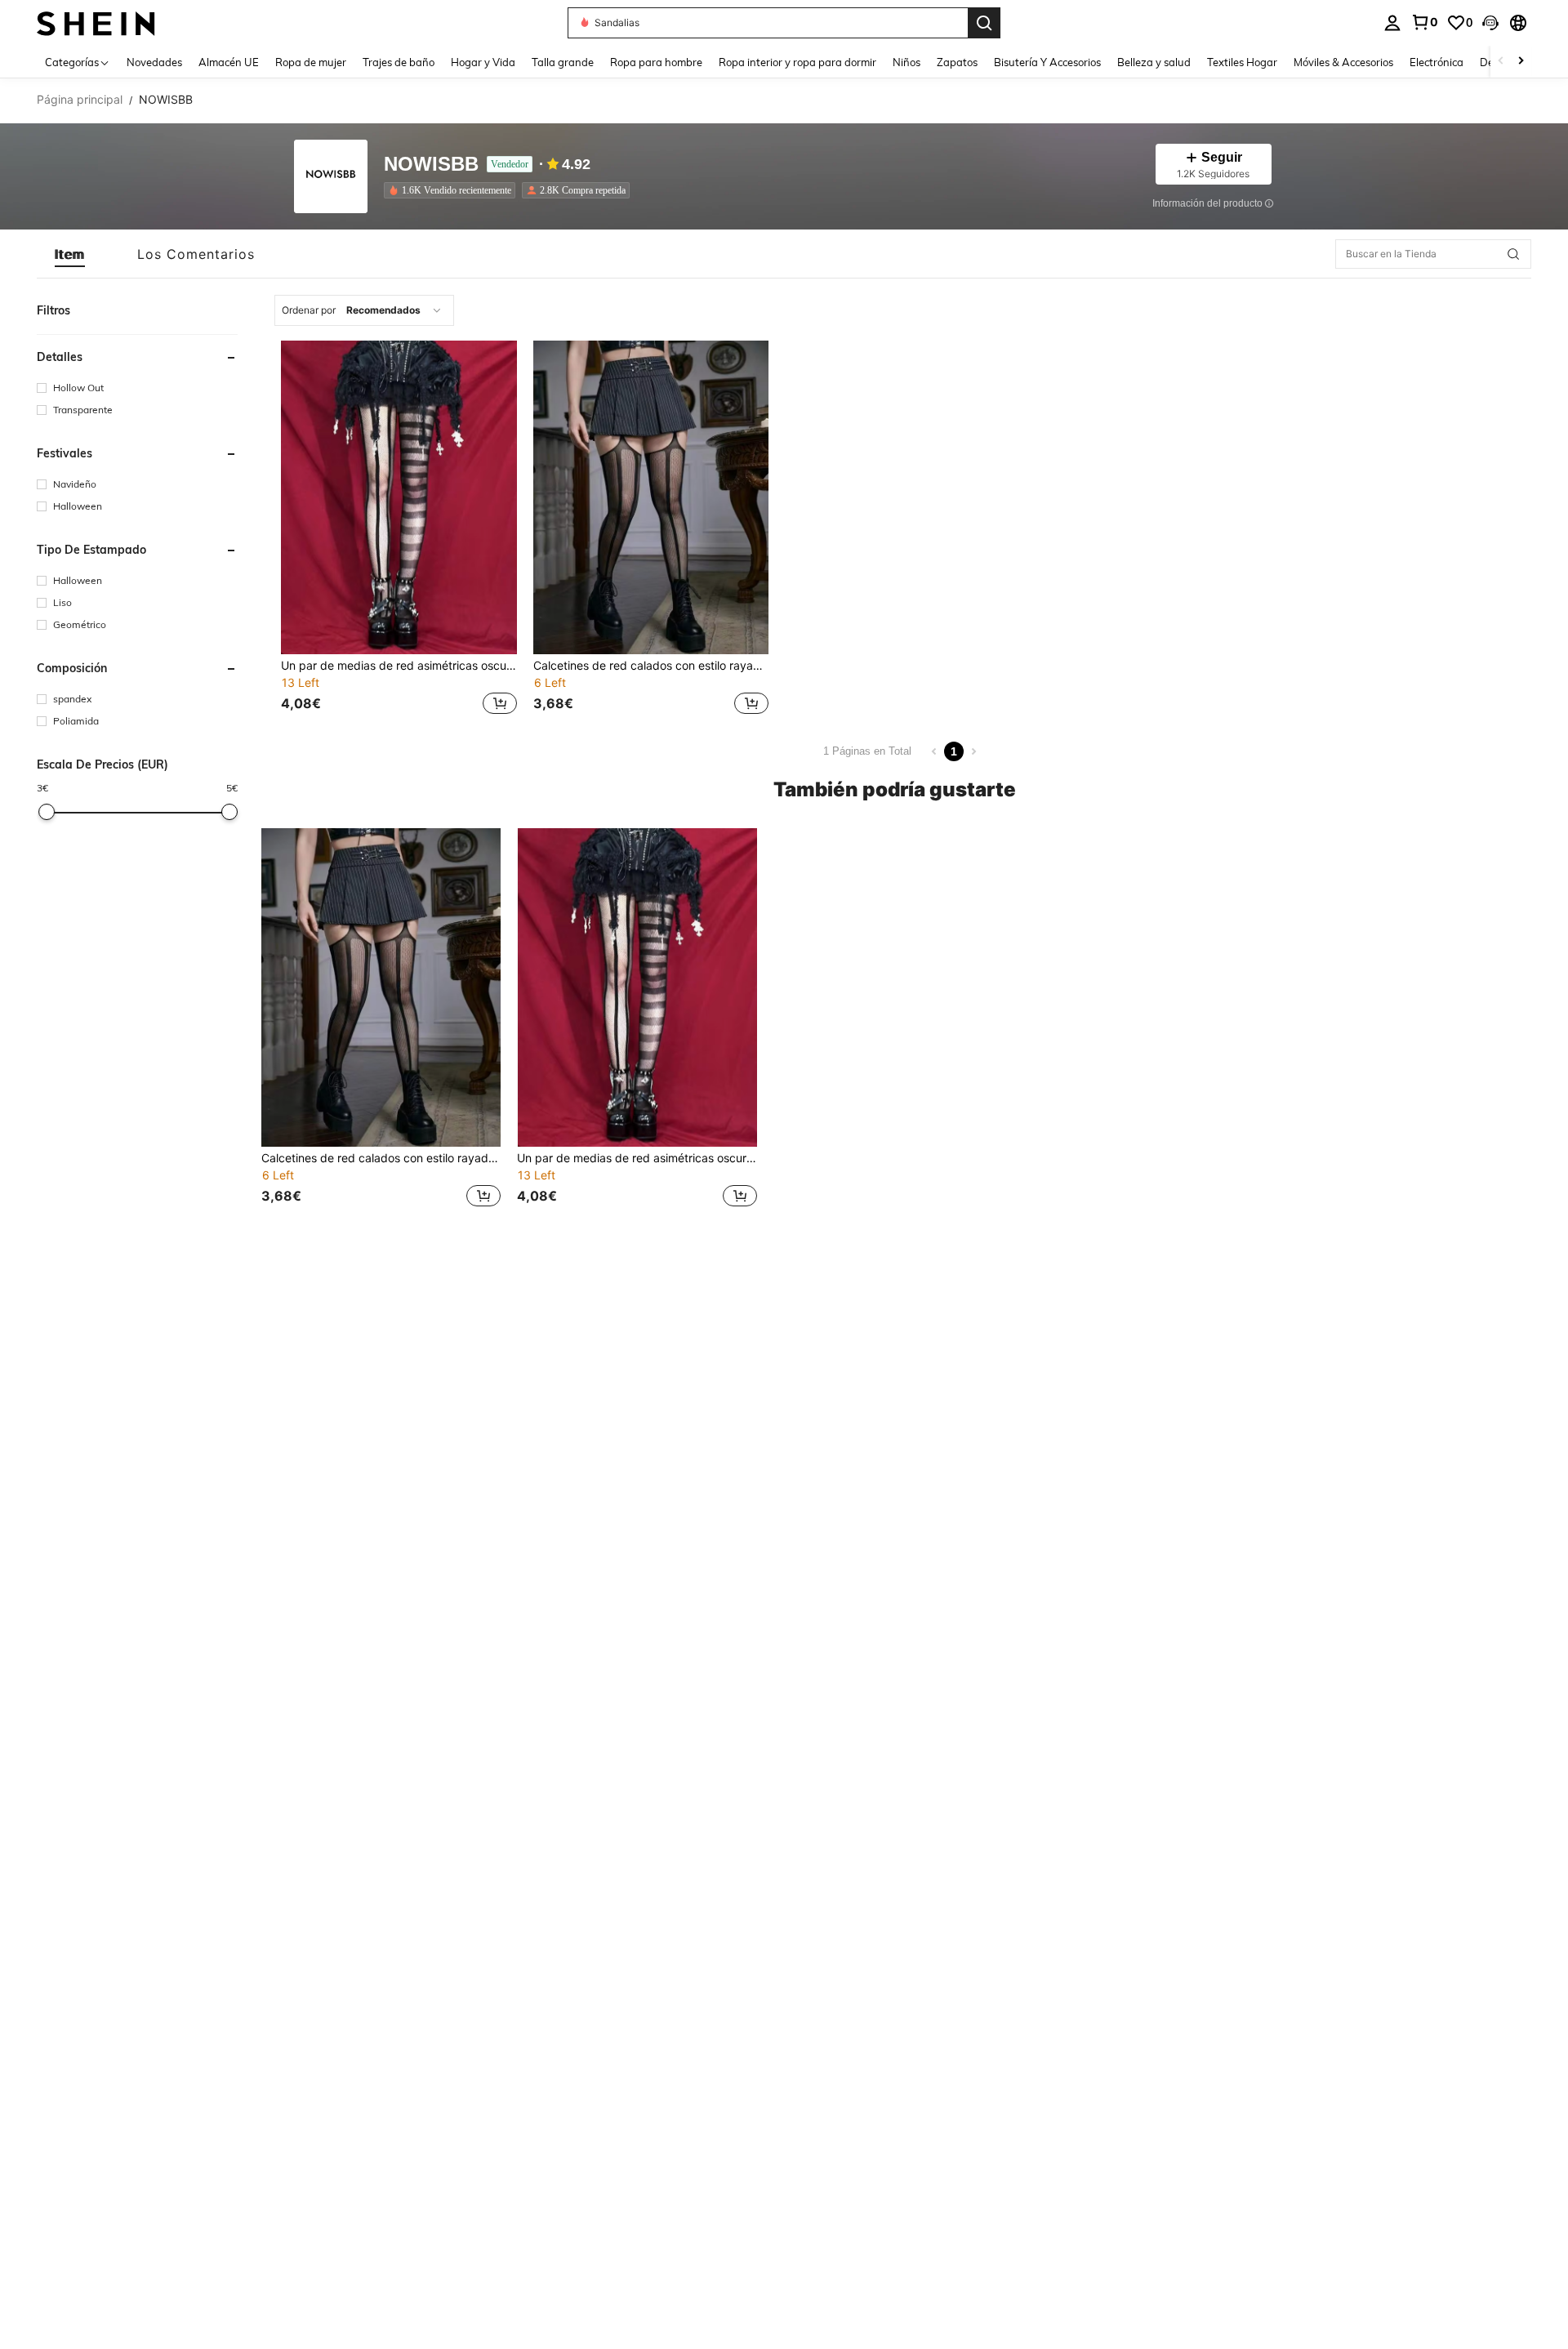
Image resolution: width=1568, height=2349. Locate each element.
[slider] (47, 812)
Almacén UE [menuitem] (229, 62)
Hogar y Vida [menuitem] (483, 62)
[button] (1490, 23)
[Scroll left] (1501, 62)
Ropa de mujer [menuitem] (311, 62)
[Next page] (973, 751)
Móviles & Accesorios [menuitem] (1343, 62)
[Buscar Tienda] (1513, 254)
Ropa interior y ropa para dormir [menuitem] (797, 62)
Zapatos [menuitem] (957, 62)
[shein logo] (96, 22)
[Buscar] (984, 23)
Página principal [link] (80, 100)
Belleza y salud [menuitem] (1154, 62)
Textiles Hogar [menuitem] (1242, 62)
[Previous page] (934, 751)
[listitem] (453, 190)
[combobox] (364, 310)
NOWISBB (431, 165)
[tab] (70, 254)
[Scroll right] (1521, 62)
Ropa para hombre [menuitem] (656, 62)
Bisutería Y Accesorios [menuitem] (1047, 62)
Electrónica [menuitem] (1437, 62)
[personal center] (1392, 23)
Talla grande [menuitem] (563, 62)
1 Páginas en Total (867, 751)
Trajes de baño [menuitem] (399, 62)
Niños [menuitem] (906, 62)
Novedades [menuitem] (154, 62)
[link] (1424, 22)
